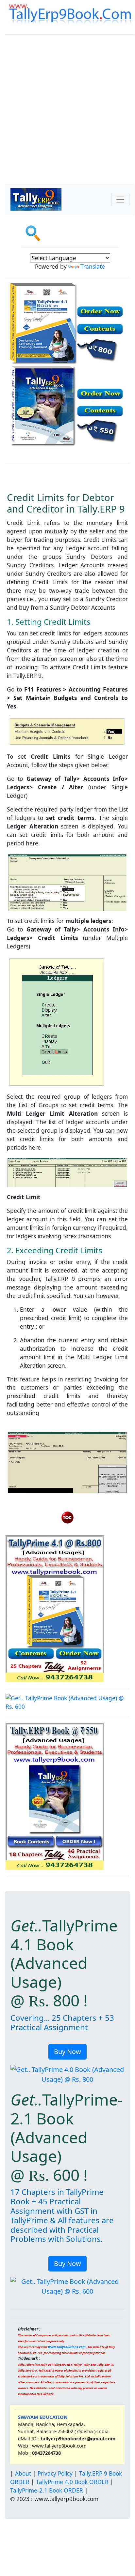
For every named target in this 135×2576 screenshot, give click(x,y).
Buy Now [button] (67, 2052)
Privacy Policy (55, 2473)
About (23, 2473)
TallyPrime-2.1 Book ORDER (47, 2490)
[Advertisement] (67, 113)
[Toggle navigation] (120, 200)
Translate (93, 266)
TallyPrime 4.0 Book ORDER (72, 2482)
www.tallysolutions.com (67, 2347)
